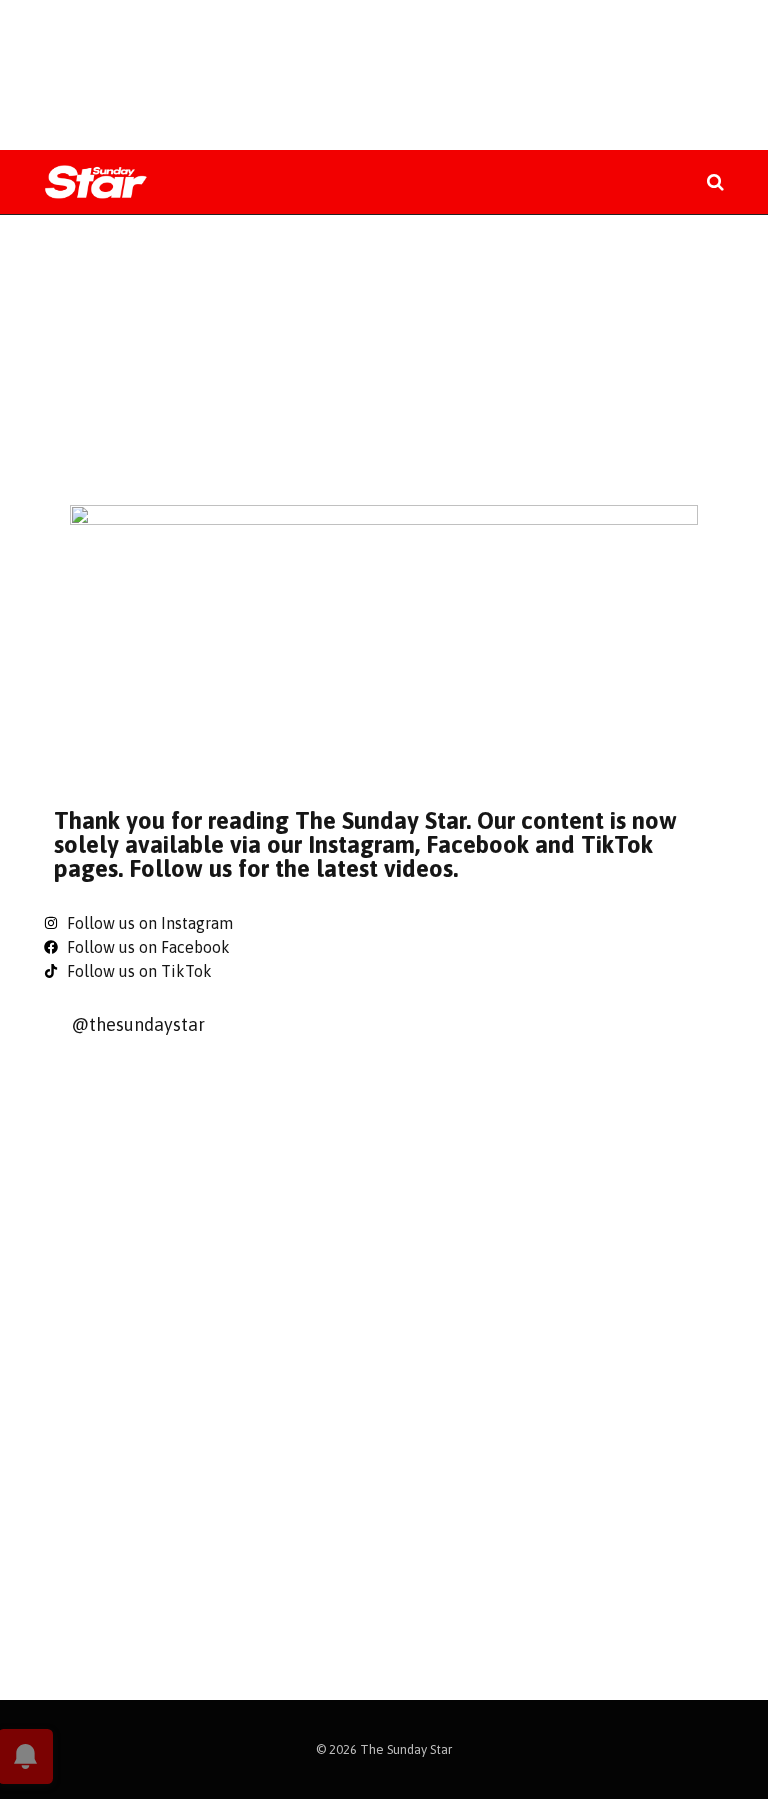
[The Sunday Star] (96, 182)
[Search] (713, 182)
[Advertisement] (384, 75)
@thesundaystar (138, 1024)
